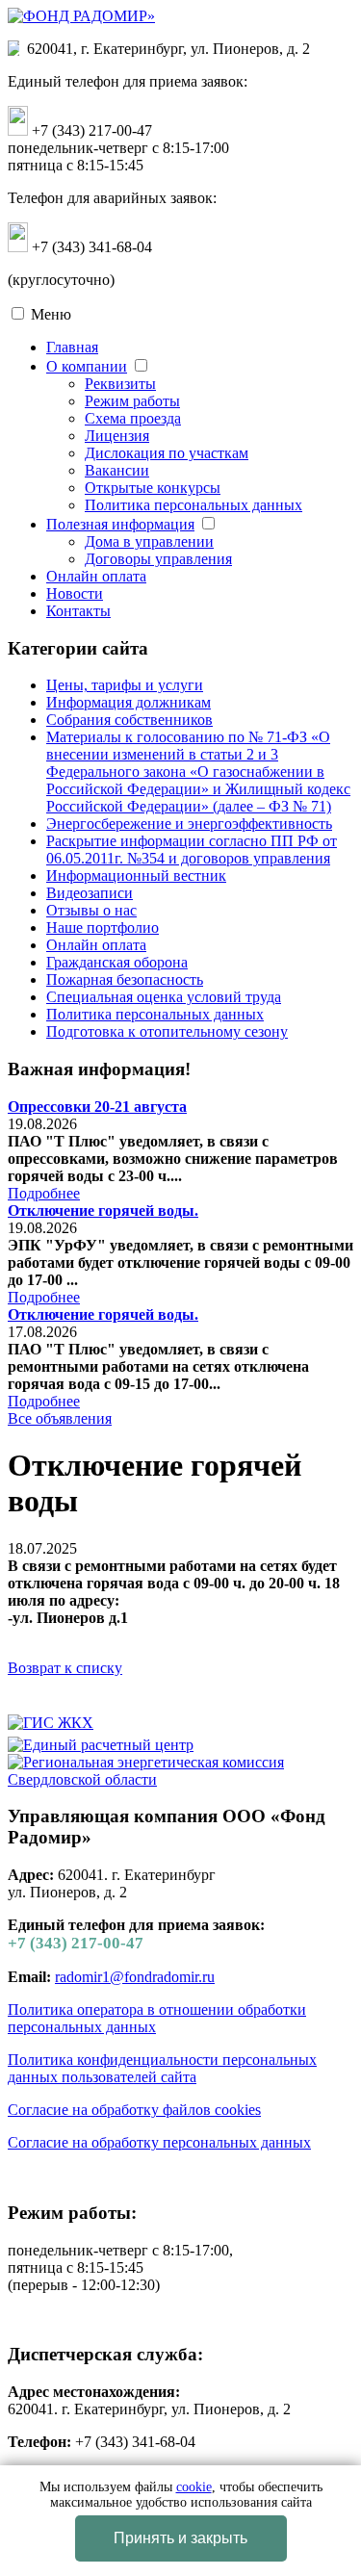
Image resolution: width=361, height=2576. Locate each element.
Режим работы (132, 401)
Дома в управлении (149, 541)
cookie (194, 2487)
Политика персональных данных (193, 505)
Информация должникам (129, 702)
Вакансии (117, 470)
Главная (72, 347)
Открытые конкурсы (153, 488)
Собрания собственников (129, 720)
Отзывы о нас (91, 910)
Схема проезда (133, 418)
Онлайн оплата (96, 576)
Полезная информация (120, 524)
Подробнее (44, 1193)
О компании (87, 366)
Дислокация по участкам (167, 453)
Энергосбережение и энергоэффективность (189, 824)
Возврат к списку (65, 1668)
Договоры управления (158, 559)
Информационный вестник (136, 876)
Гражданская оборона (117, 962)
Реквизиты (120, 384)
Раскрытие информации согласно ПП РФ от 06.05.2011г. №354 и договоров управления (192, 850)
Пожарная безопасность (125, 979)
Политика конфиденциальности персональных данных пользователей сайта (162, 2068)
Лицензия (117, 436)
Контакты (78, 611)
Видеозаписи (90, 893)
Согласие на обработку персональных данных (159, 2142)
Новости (75, 593)
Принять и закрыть (180, 2538)
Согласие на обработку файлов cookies (134, 2110)
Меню (51, 314)
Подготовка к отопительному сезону (167, 1031)
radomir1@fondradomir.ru (135, 1977)
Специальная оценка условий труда (164, 997)
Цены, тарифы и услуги (125, 685)
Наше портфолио (103, 927)
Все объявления (60, 1418)
